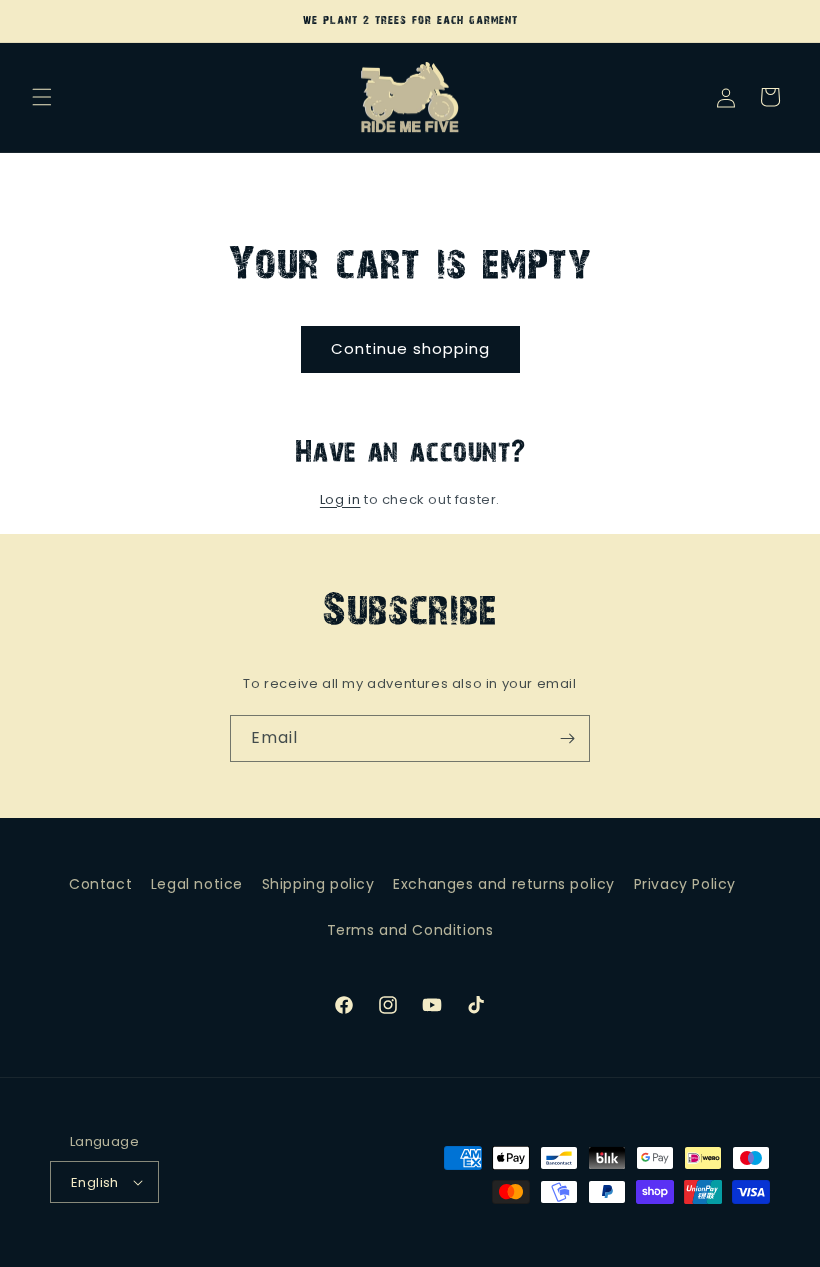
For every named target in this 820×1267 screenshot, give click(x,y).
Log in (340, 499)
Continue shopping (410, 348)
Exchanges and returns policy (504, 884)
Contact (100, 884)
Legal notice (197, 884)
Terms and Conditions (410, 930)
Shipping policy (318, 884)
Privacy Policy (685, 884)
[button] (42, 97)
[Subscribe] (567, 738)
